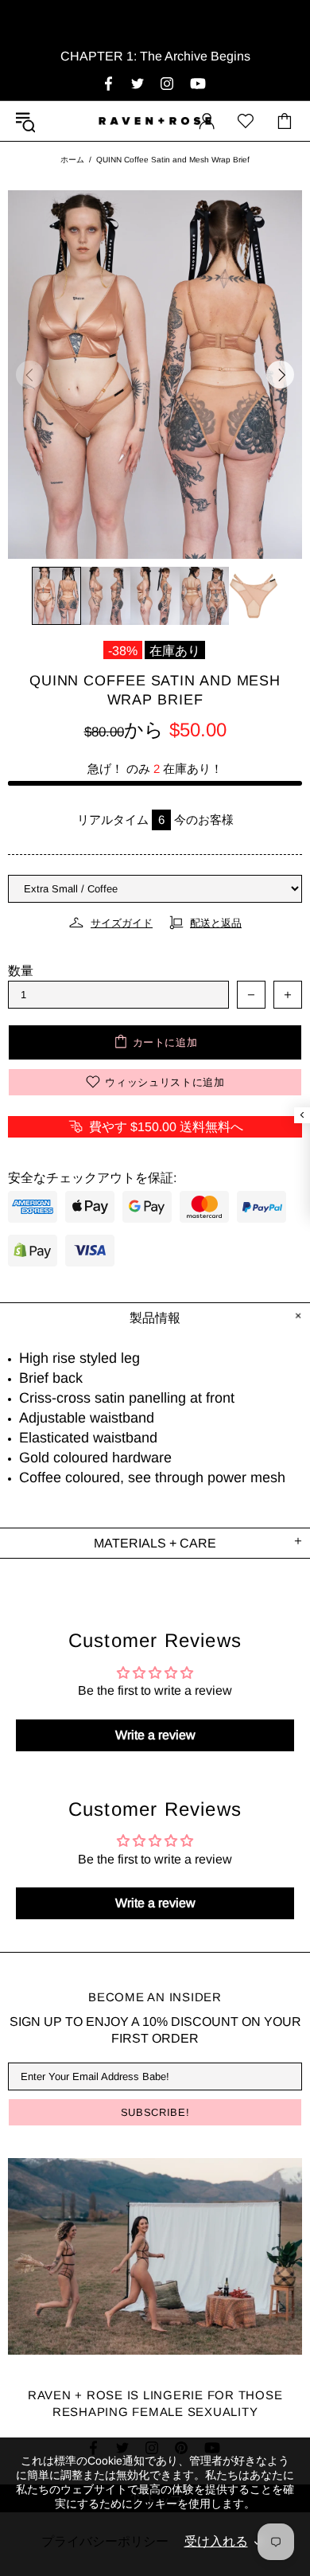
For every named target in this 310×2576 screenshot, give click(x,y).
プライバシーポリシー (105, 2541)
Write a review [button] (155, 1735)
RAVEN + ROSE (155, 121)
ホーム (72, 160)
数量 (21, 971)
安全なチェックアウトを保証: (92, 1178)
